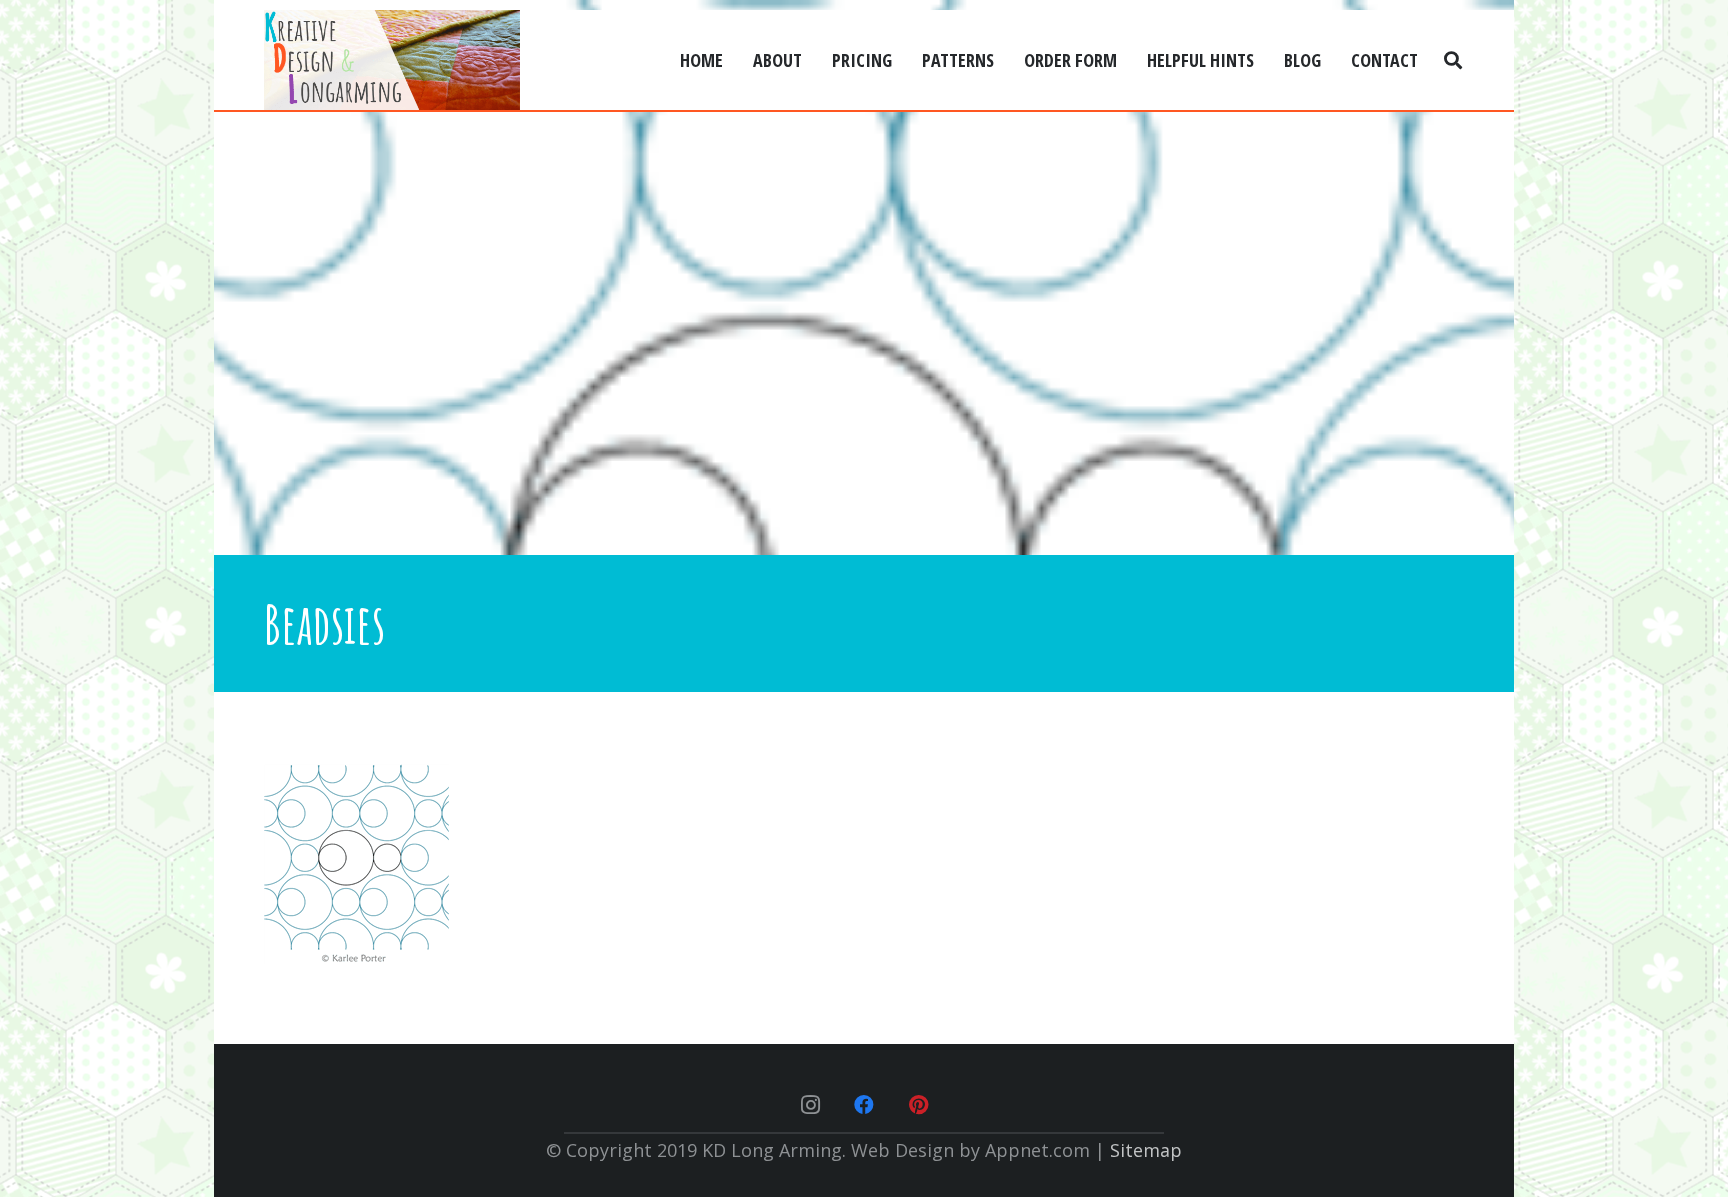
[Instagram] (810, 1105)
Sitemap (1146, 1150)
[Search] (1453, 60)
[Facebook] (864, 1105)
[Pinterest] (918, 1105)
